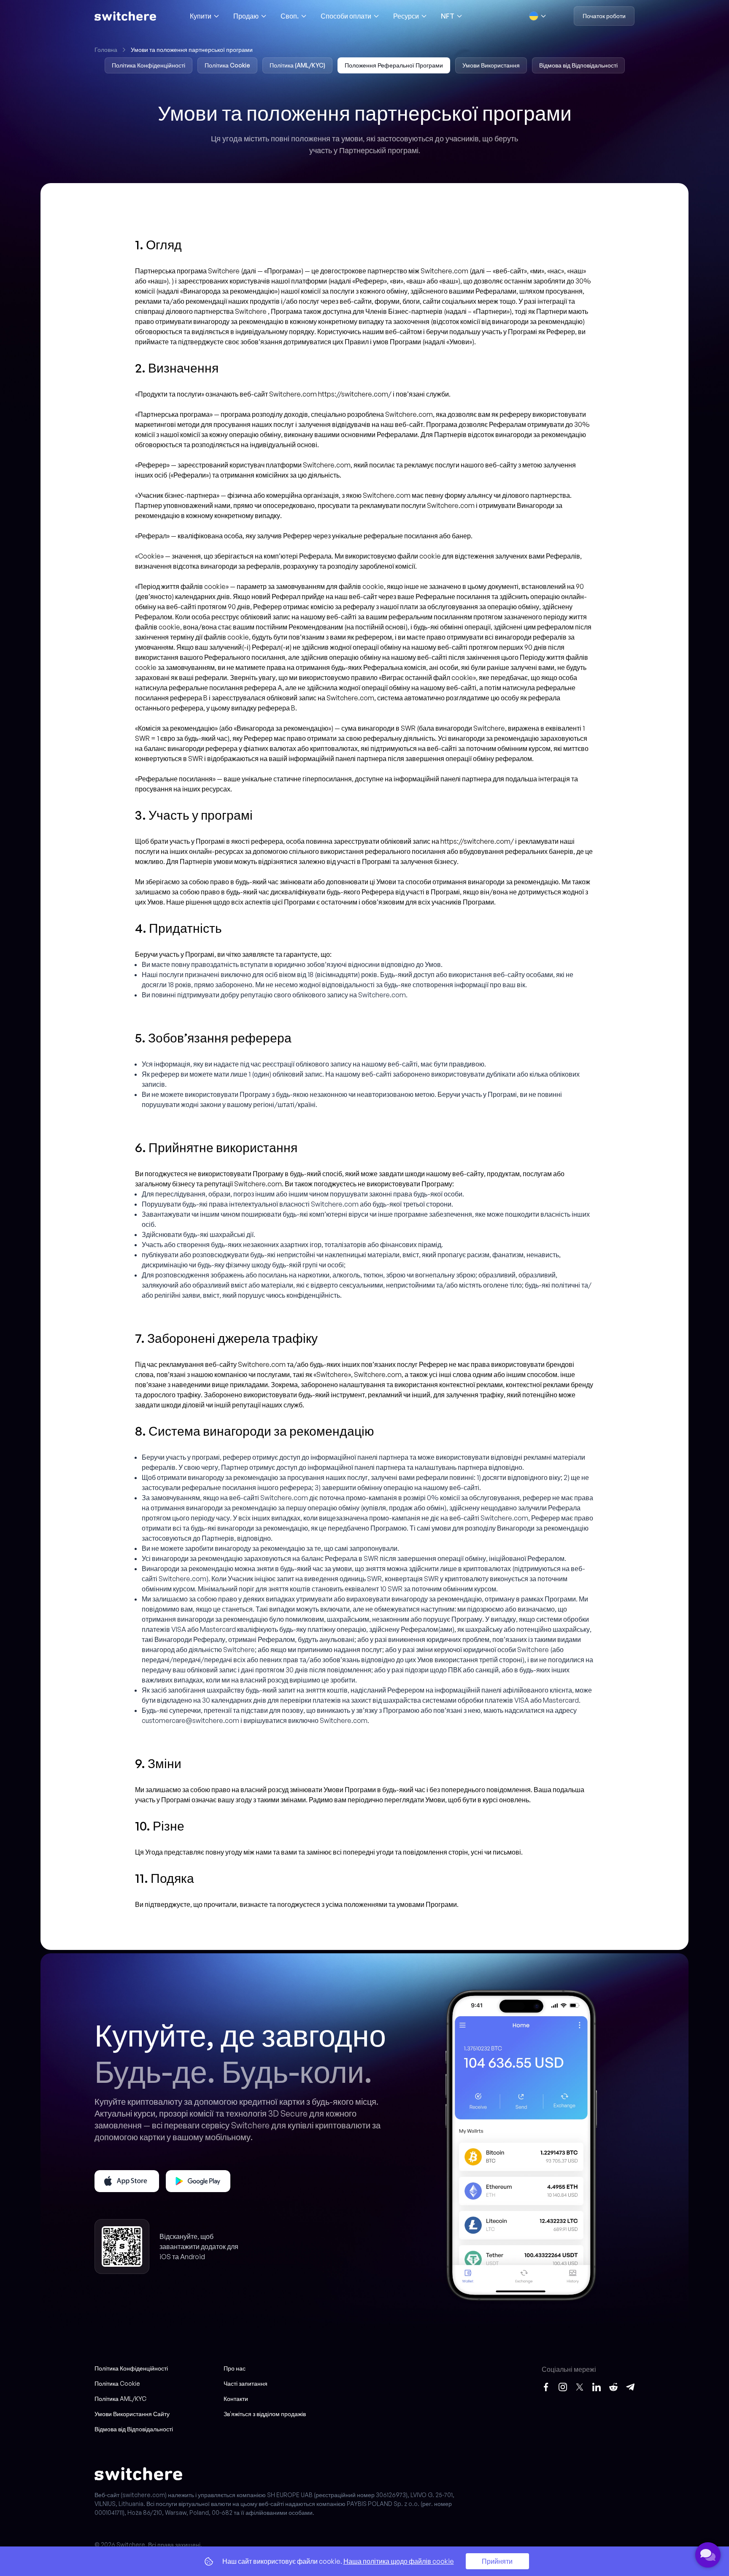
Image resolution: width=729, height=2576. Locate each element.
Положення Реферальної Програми (394, 65)
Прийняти (497, 2561)
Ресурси (406, 16)
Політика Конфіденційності (148, 65)
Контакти (236, 2399)
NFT (448, 16)
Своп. (290, 16)
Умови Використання (491, 65)
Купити (201, 16)
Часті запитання (246, 2383)
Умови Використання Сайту (132, 2414)
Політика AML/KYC (120, 2399)
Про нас (235, 2368)
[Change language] (538, 16)
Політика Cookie (227, 65)
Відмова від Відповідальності (578, 65)
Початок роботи (604, 16)
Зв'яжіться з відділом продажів (265, 2414)
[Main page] (125, 16)
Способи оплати (346, 16)
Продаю (246, 16)
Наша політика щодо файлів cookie (399, 2561)
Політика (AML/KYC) (297, 65)
